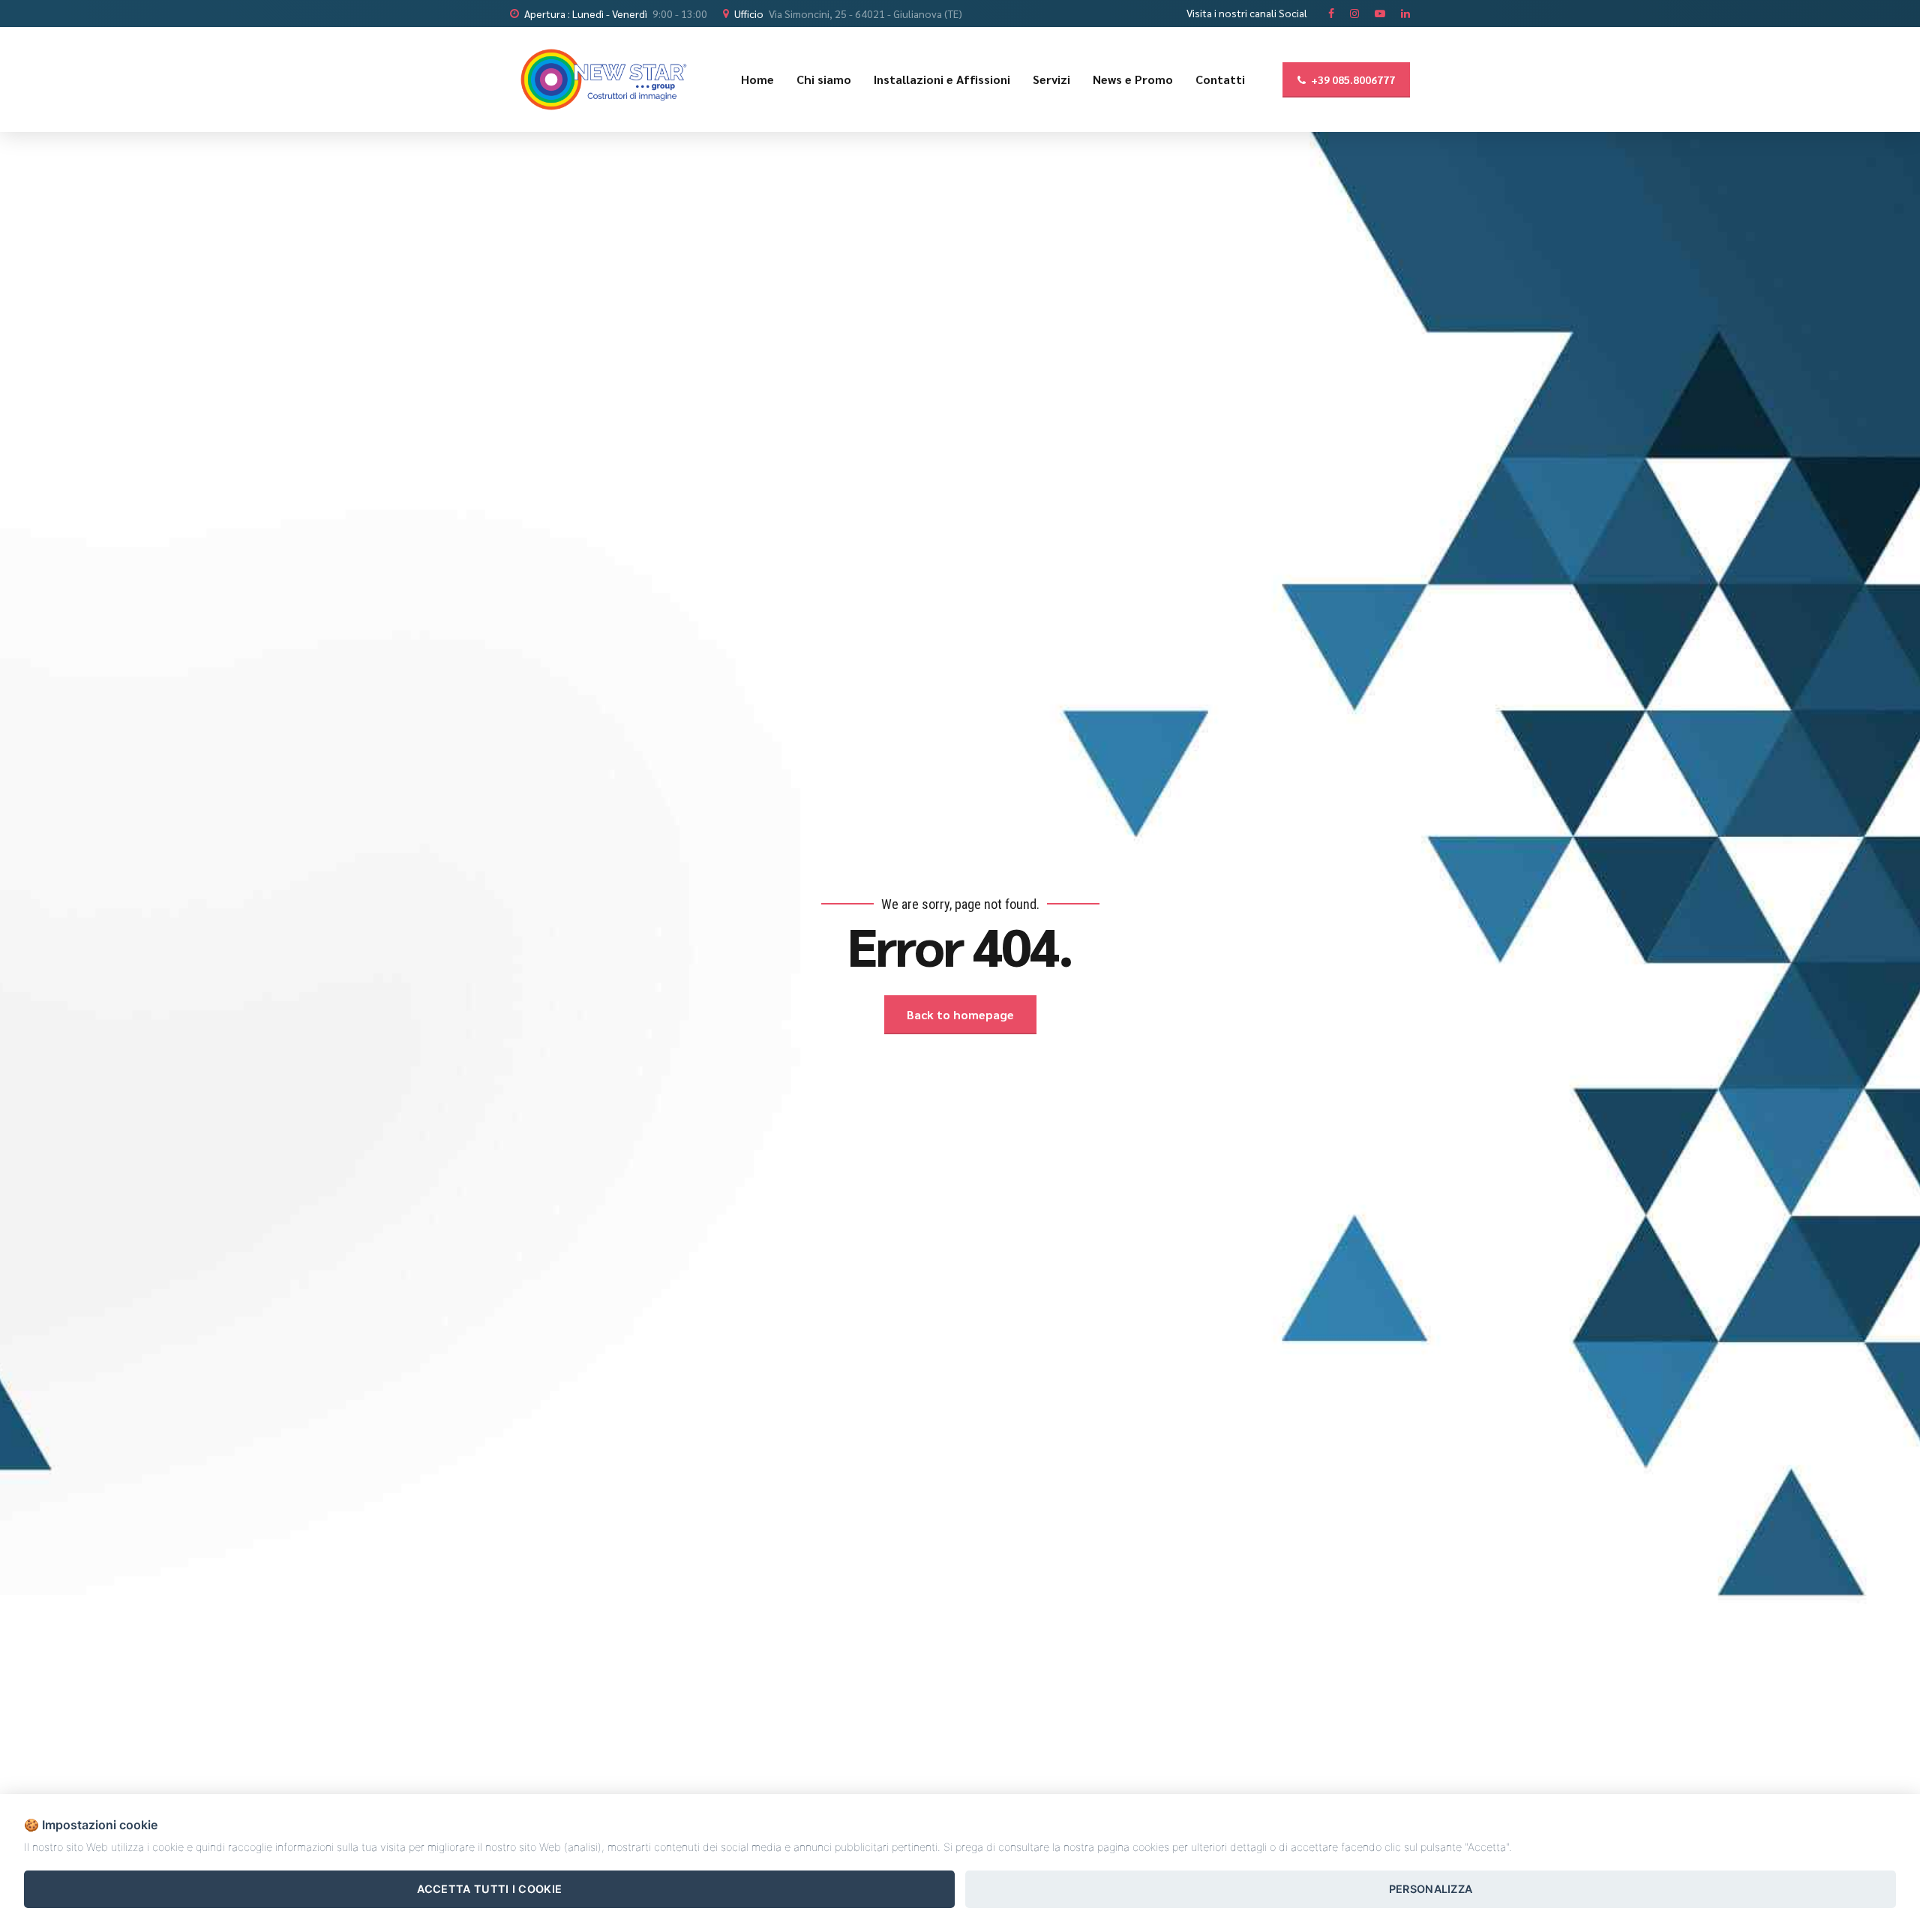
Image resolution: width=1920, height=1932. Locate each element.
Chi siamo (824, 79)
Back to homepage (960, 1014)
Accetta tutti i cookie (490, 1889)
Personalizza (1431, 1889)
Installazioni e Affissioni (942, 79)
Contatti (1220, 79)
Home (757, 79)
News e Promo (1133, 79)
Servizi (1051, 79)
